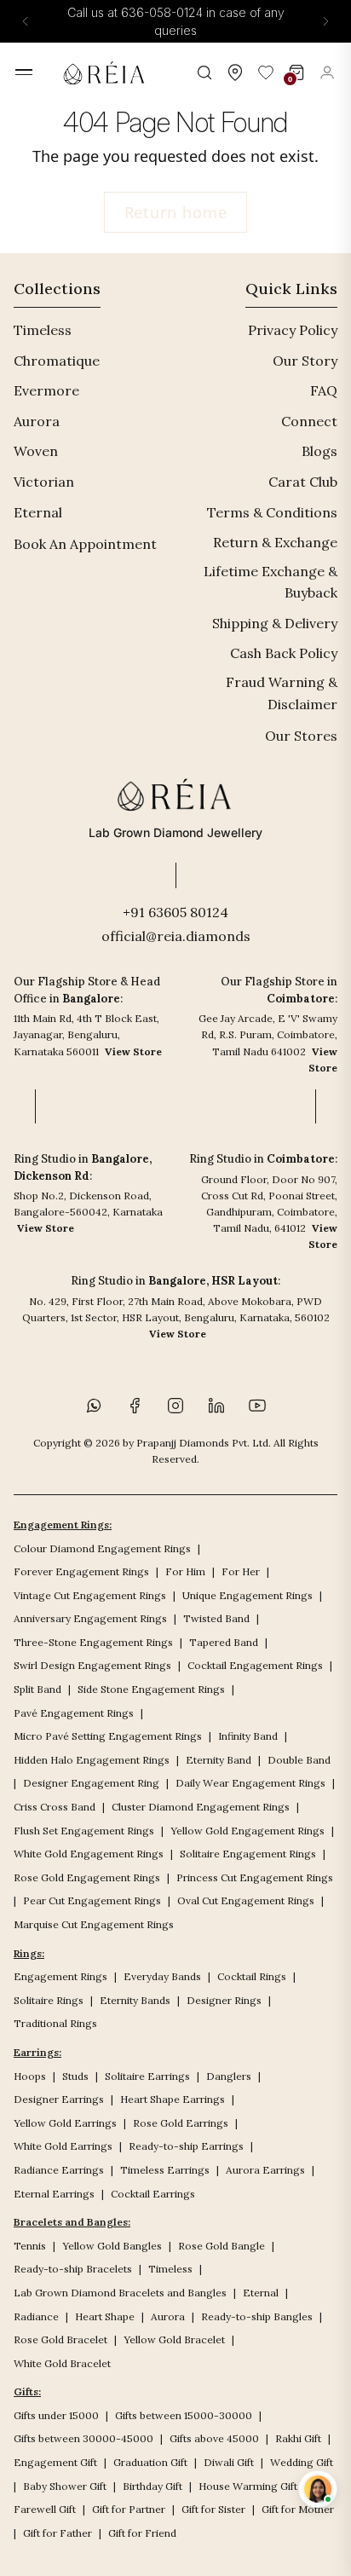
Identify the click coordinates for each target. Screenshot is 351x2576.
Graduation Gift (150, 2462)
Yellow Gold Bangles (112, 2246)
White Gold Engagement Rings (89, 1854)
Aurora (37, 421)
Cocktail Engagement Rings (255, 1665)
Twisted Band (216, 1618)
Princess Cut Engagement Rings (255, 1877)
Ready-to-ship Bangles (257, 2316)
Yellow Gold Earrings (65, 2123)
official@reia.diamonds (176, 936)
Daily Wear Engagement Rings (250, 1783)
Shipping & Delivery (275, 623)
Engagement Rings (60, 1976)
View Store (133, 1051)
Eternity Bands (135, 2000)
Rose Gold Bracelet (60, 2339)
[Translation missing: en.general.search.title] (204, 72)
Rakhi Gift (298, 2438)
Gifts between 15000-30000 (184, 2415)
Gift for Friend (142, 2533)
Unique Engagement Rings (247, 1595)
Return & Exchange (275, 542)
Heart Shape (105, 2316)
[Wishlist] (266, 72)
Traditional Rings (55, 2023)
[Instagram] (175, 1406)
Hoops (30, 2076)
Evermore (46, 390)
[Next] (325, 21)
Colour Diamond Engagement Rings (102, 1548)
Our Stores (301, 736)
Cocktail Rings (252, 1976)
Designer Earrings (59, 2099)
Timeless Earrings (165, 2170)
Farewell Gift (45, 2509)
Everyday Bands (162, 1976)
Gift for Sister (213, 2509)
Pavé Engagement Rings (74, 1713)
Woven (36, 451)
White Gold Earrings (63, 2146)
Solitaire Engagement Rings (248, 1854)
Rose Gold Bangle (222, 2246)
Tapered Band (224, 1642)
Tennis (30, 2246)
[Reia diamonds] (107, 72)
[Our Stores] (235, 72)
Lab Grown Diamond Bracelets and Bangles (120, 2293)
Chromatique (57, 361)
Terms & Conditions (272, 512)
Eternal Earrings (54, 2194)
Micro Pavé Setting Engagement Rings (108, 1736)
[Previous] (26, 21)
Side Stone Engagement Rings (151, 1689)
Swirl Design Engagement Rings (92, 1665)
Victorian (44, 482)
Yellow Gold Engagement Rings (247, 1831)
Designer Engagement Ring (91, 1783)
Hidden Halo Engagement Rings (92, 1760)
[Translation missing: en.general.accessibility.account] (327, 72)
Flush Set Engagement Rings (84, 1831)
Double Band (299, 1760)
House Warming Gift (248, 2486)
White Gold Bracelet (62, 2363)
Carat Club (303, 482)
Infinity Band (248, 1736)
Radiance (36, 2316)
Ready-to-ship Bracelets (73, 2269)
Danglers (229, 2076)
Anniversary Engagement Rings (90, 1618)
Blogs (319, 451)
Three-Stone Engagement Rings (93, 1642)
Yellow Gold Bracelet (174, 2339)
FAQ (324, 390)
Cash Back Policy (284, 653)
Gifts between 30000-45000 (83, 2438)
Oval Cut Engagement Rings (246, 1900)
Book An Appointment (85, 544)
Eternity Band (219, 1760)
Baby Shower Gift (65, 2486)
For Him (185, 1571)
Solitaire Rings (49, 2000)
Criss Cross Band (55, 1807)
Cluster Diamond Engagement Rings (201, 1807)
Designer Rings (224, 2000)
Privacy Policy (293, 330)
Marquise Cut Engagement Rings (94, 1924)
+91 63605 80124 (175, 912)
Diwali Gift (229, 2462)
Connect (309, 421)
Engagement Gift (55, 2462)
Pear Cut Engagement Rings (92, 1900)
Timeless (43, 330)
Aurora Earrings (265, 2170)
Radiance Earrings (59, 2170)
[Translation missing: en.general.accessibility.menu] (24, 72)
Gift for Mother (298, 2509)
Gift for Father (58, 2533)
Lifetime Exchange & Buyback (270, 582)
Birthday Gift (152, 2486)
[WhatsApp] (94, 1406)
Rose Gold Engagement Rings (87, 1877)
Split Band (37, 1689)
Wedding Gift (302, 2462)
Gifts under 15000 (56, 2415)
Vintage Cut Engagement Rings (90, 1595)
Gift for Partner (129, 2509)
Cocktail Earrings (153, 2194)
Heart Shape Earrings (173, 2099)
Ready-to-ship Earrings (186, 2146)
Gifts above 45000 (214, 2438)
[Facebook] (135, 1406)
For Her (241, 1571)
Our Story (305, 361)
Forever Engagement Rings (81, 1571)
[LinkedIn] (216, 1406)
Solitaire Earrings (147, 2076)
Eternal (38, 512)
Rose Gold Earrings (181, 2123)
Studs (75, 2076)
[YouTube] (257, 1406)
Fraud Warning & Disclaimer (282, 693)
